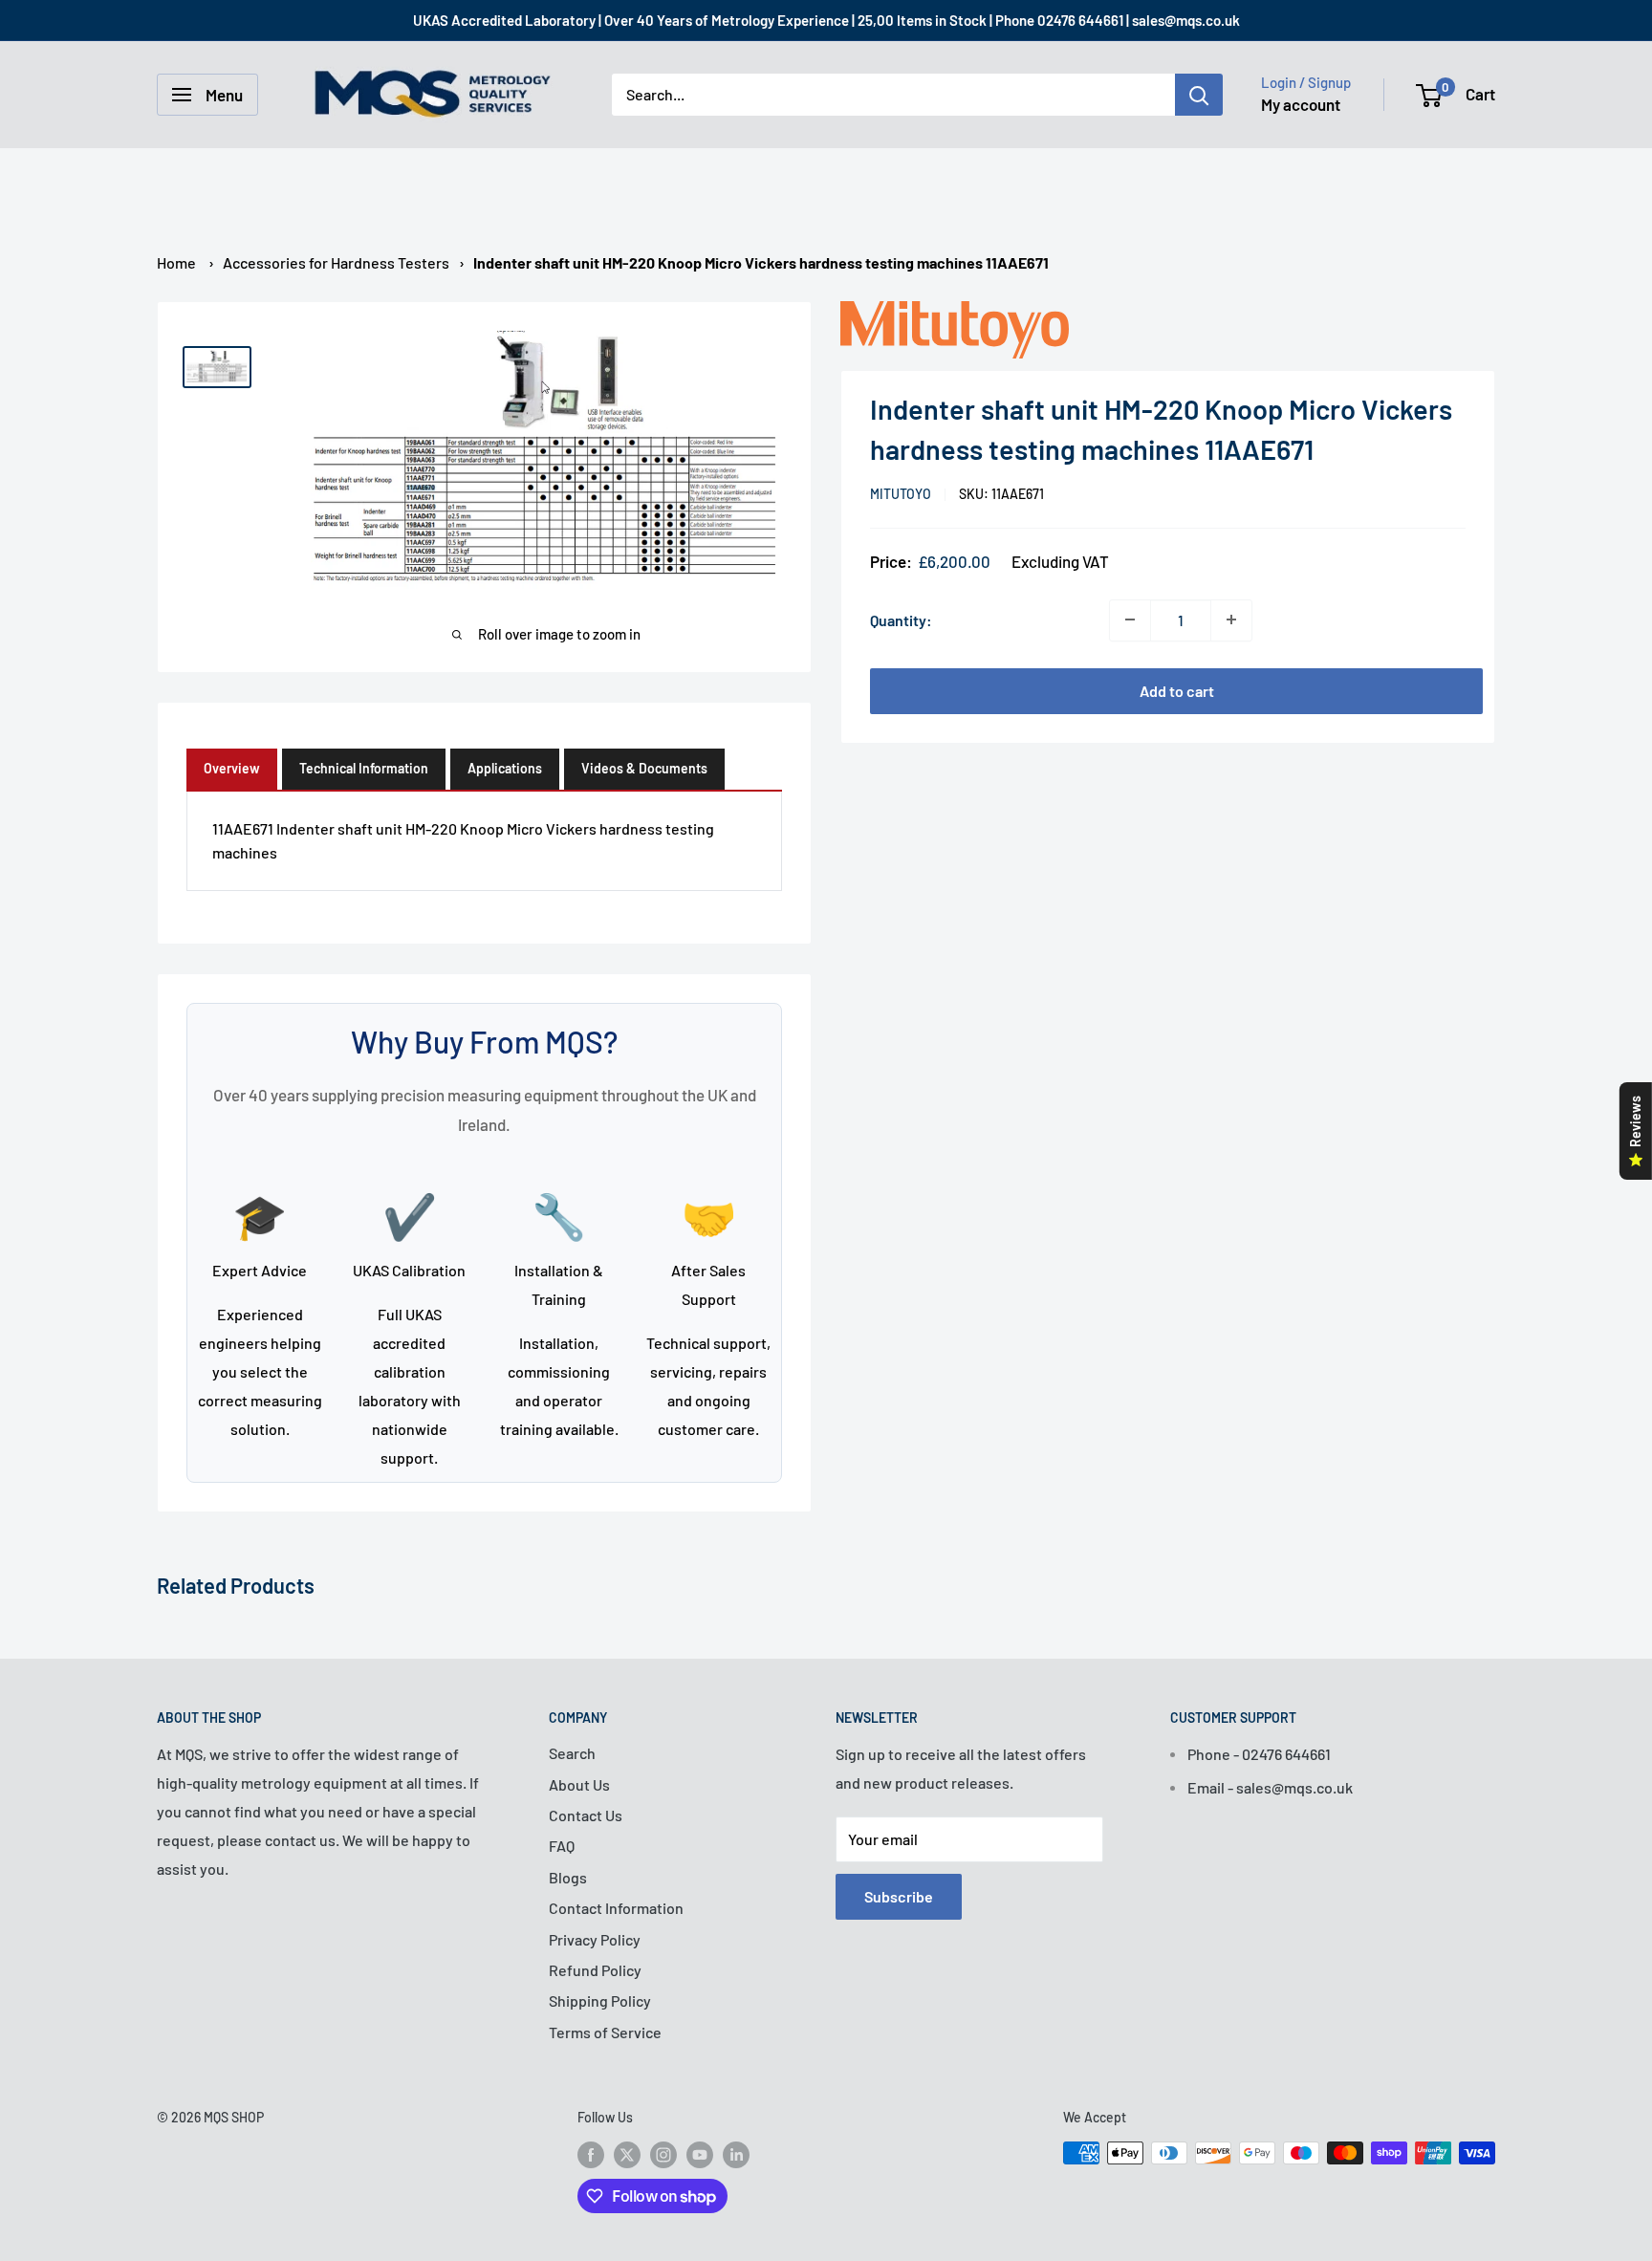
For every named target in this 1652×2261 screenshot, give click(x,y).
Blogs (568, 1877)
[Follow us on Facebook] (591, 2155)
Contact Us (586, 1815)
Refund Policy (595, 1970)
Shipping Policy (600, 2000)
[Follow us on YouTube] (700, 2155)
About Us (579, 1784)
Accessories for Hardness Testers (336, 262)
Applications (505, 768)
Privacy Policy (595, 1939)
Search (572, 1753)
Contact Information (616, 1908)
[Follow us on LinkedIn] (736, 2155)
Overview (232, 768)
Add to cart (1177, 690)
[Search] (1199, 95)
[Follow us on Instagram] (663, 2155)
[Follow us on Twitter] (627, 2155)
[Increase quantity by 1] (1231, 620)
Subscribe (899, 1896)
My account (1301, 104)
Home (176, 262)
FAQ (562, 1846)
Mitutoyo (901, 494)
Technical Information (364, 768)
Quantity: (901, 619)
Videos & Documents (644, 768)
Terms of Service (605, 2032)
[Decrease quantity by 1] (1130, 620)
